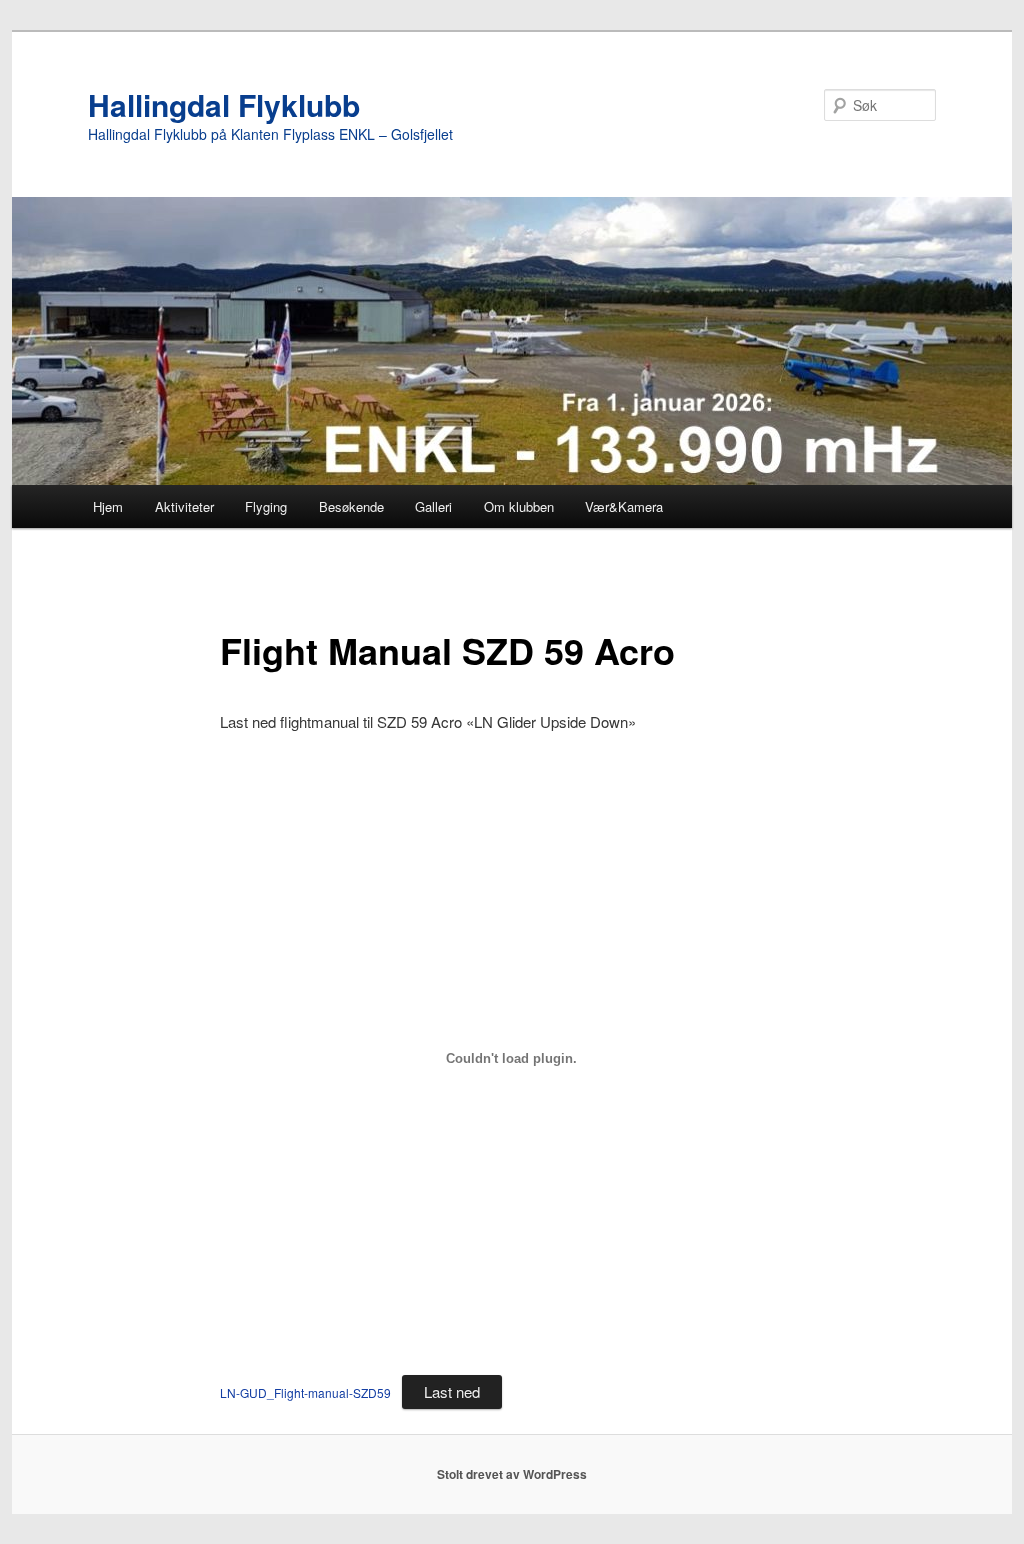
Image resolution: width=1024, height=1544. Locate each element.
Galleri (433, 506)
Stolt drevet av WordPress (512, 1474)
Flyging (266, 506)
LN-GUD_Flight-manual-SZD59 (305, 1392)
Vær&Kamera (624, 506)
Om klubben (519, 506)
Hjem (108, 506)
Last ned (452, 1391)
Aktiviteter (184, 506)
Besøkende (351, 506)
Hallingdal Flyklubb (224, 104)
